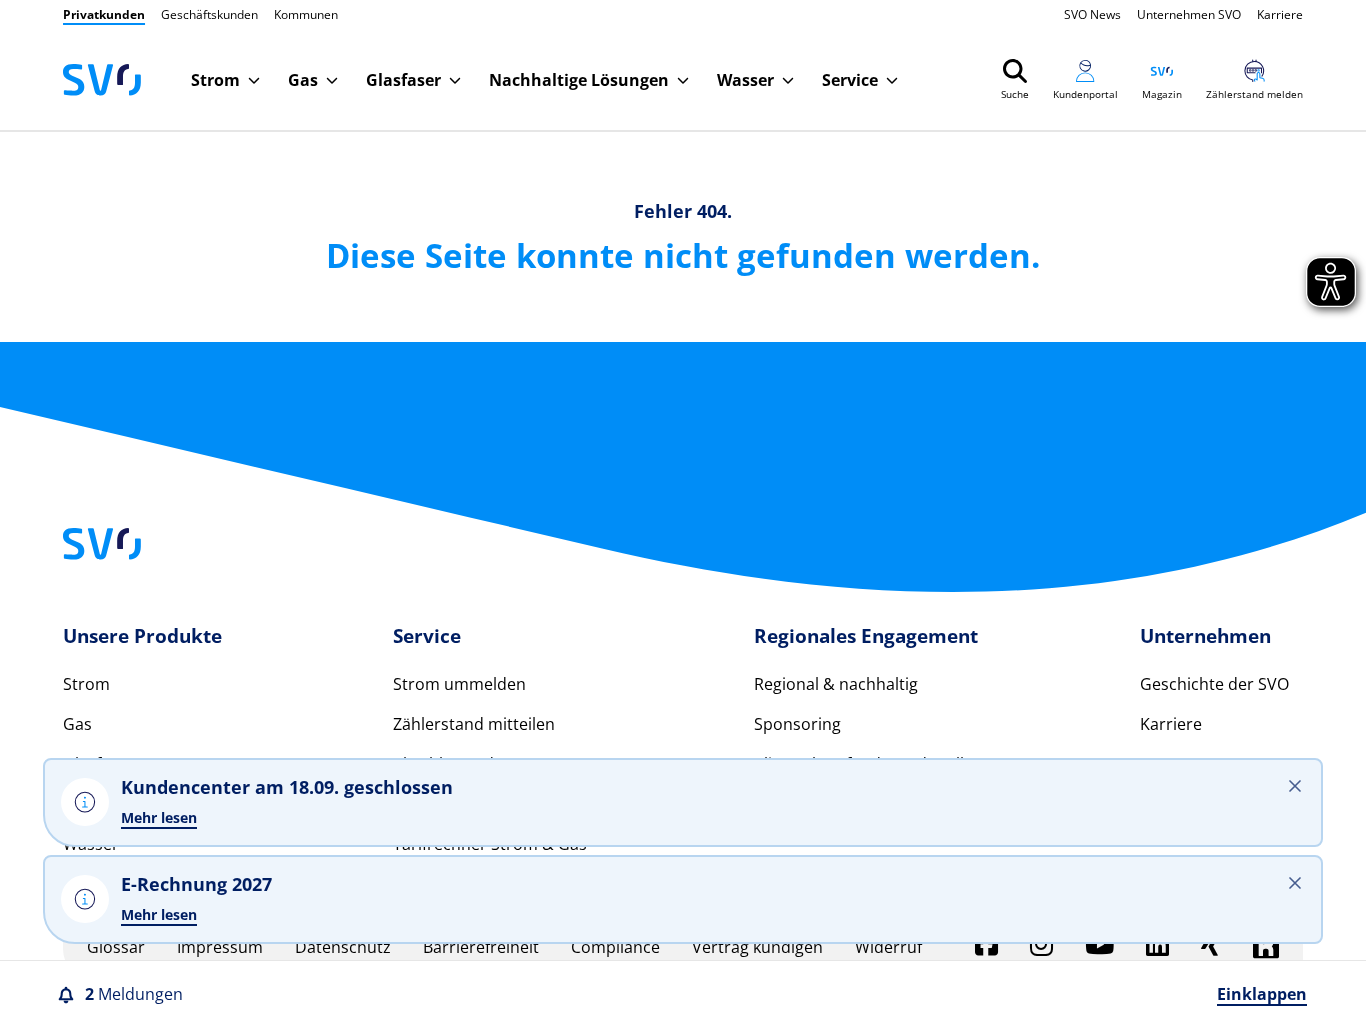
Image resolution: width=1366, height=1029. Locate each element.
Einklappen (1262, 994)
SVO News (1092, 14)
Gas (77, 724)
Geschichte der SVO (1214, 684)
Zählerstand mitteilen (474, 724)
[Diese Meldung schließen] (1295, 883)
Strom (86, 684)
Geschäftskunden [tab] (209, 14)
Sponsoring (797, 724)
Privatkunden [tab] (104, 14)
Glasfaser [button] (403, 80)
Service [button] (850, 80)
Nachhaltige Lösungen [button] (579, 80)
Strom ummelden (459, 684)
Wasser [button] (745, 80)
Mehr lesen (159, 914)
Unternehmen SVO (1189, 14)
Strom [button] (215, 80)
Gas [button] (303, 80)
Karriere (1280, 14)
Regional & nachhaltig (836, 684)
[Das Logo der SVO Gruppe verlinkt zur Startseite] (102, 80)
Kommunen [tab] (306, 14)
